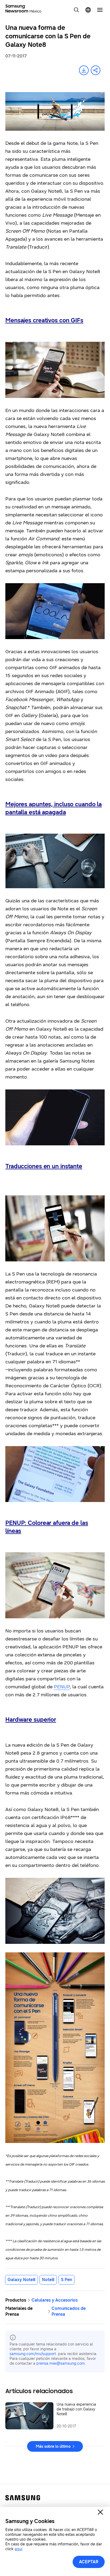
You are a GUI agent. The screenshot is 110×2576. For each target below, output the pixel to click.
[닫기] (100, 2512)
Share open (96, 70)
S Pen (66, 2280)
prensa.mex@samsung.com (61, 2363)
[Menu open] (100, 10)
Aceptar (89, 2562)
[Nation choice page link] (88, 10)
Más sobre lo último (53, 2447)
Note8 (48, 2280)
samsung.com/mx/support (33, 2354)
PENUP (62, 1687)
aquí (18, 2549)
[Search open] (76, 10)
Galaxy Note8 (21, 2280)
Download (84, 70)
